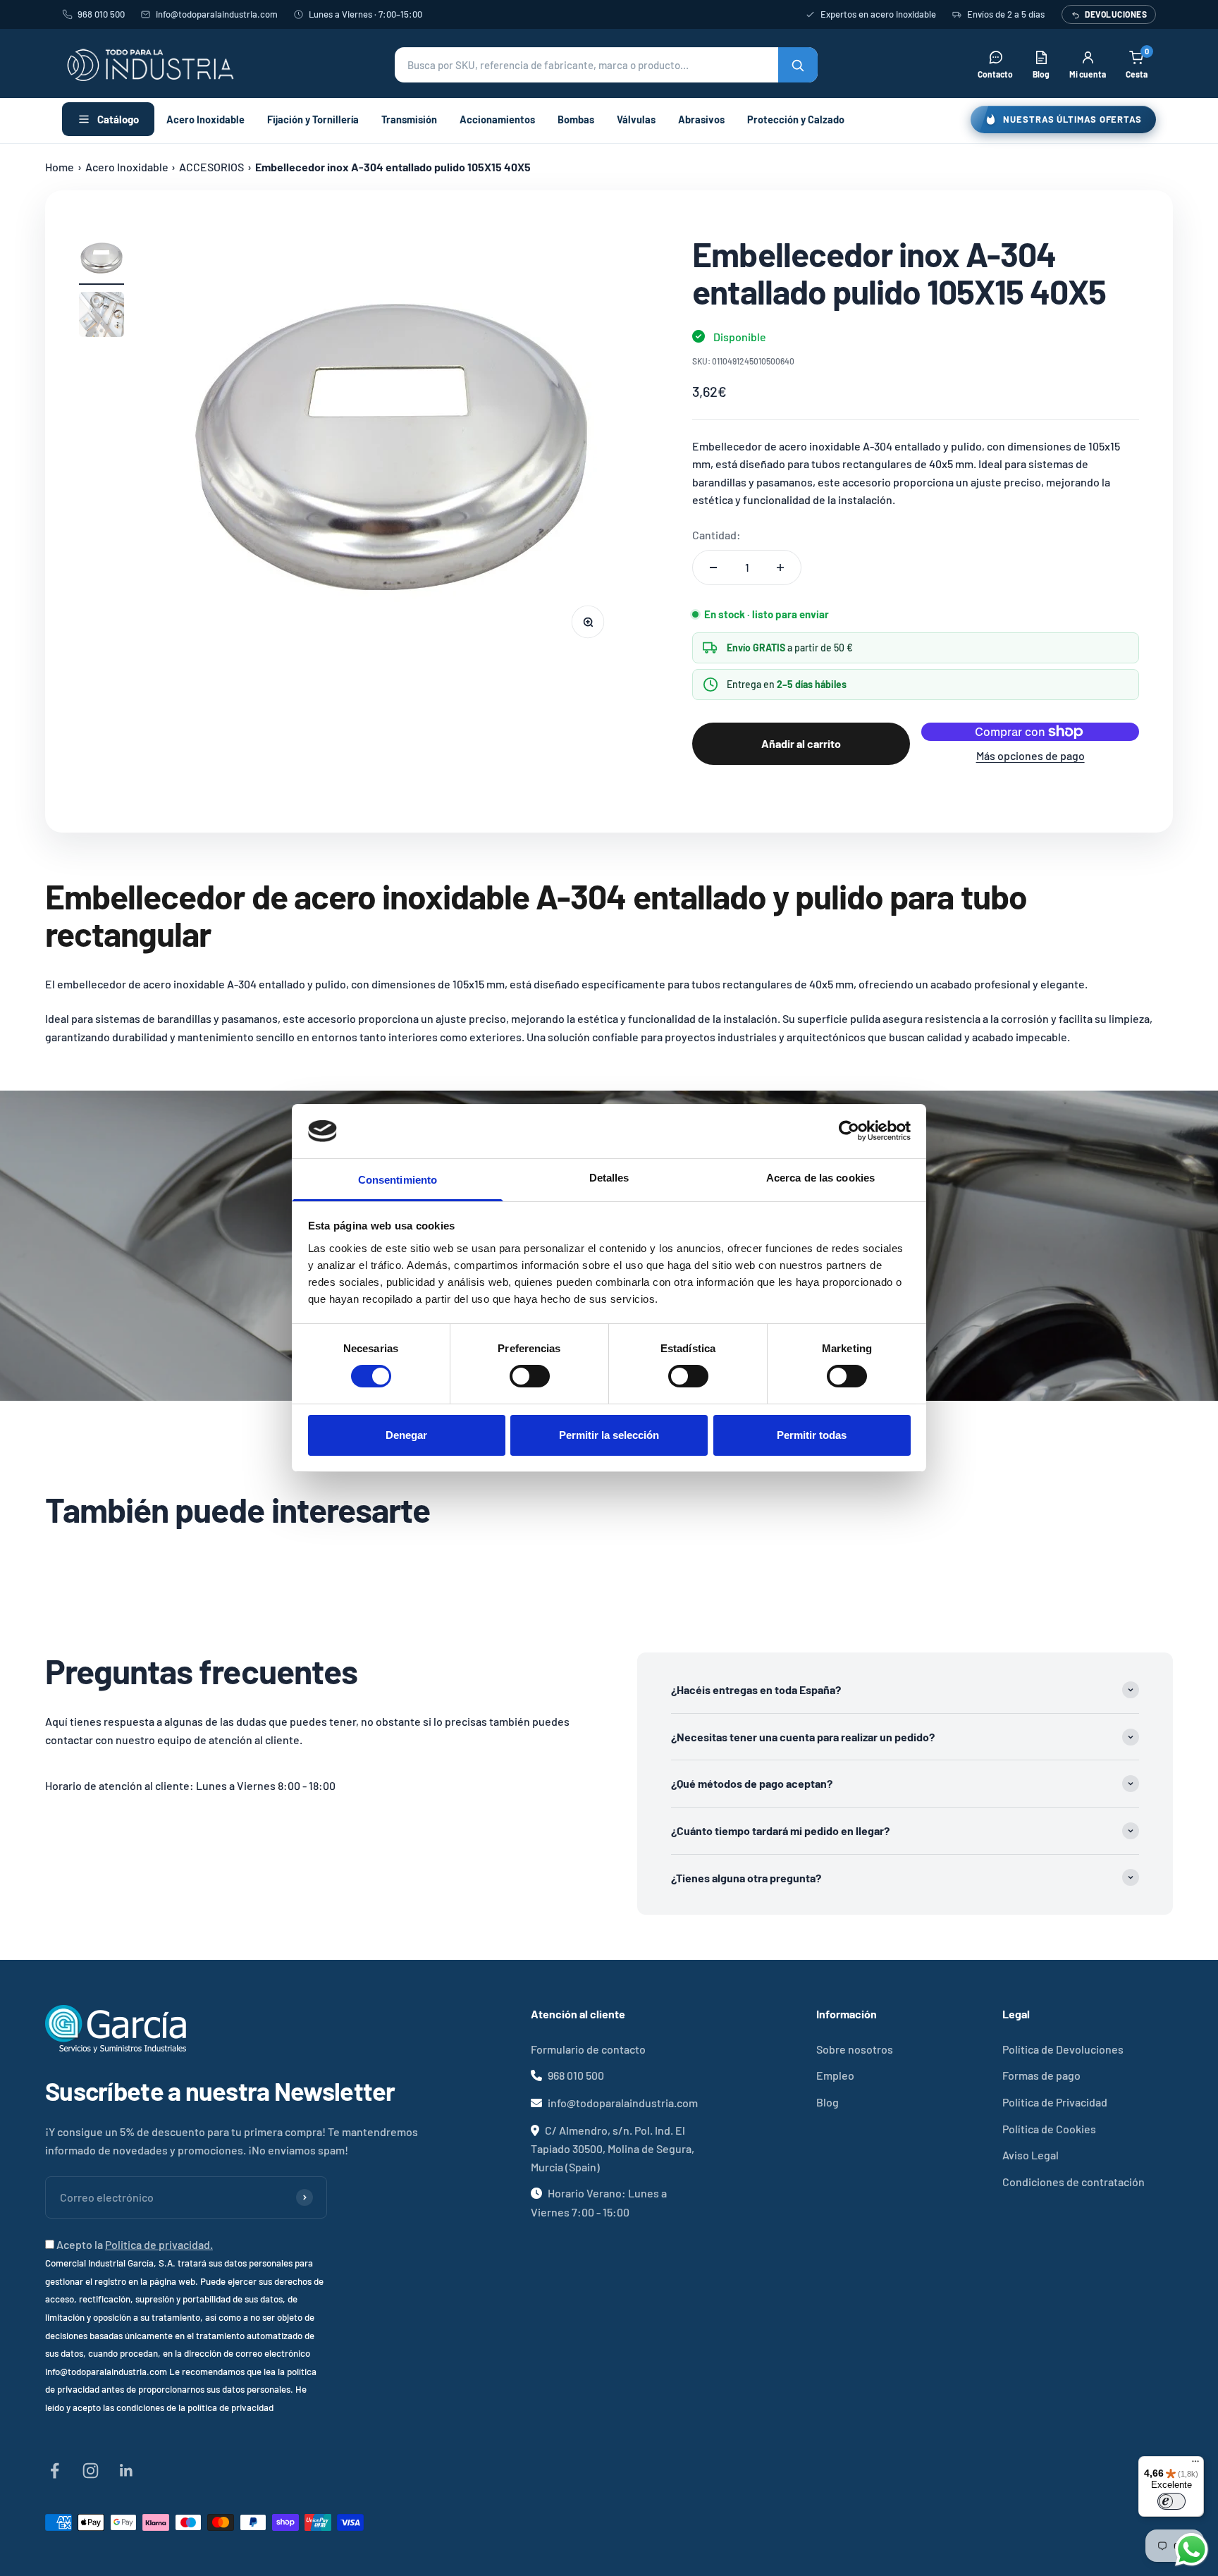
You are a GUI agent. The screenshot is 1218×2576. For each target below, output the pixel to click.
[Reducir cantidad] (713, 568)
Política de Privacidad (1055, 2102)
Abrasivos (701, 119)
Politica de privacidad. (159, 2244)
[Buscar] (798, 65)
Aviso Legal (1031, 2155)
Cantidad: (716, 535)
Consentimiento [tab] (398, 1180)
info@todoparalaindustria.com (217, 14)
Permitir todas (812, 1435)
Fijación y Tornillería (313, 119)
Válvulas (636, 119)
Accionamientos (497, 119)
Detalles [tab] (609, 1178)
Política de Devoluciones (1063, 2049)
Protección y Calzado (796, 119)
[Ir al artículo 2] (101, 317)
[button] (606, 65)
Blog (828, 2102)
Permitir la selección (609, 1435)
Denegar (406, 1435)
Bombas (576, 119)
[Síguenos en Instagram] (91, 2471)
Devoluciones (1116, 14)
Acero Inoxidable (205, 119)
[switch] (530, 1376)
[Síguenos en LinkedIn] (127, 2471)
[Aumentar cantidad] (780, 568)
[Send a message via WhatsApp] (1192, 2550)
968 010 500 (101, 14)
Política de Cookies (1049, 2129)
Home (60, 167)
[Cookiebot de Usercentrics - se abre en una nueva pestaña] (849, 1131)
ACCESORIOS (211, 167)
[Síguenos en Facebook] (55, 2471)
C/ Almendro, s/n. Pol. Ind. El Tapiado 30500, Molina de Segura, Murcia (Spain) (613, 2148)
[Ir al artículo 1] (101, 260)
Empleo (835, 2075)
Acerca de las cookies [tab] (820, 1178)
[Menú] (1195, 2465)
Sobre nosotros (855, 2049)
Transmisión (409, 119)
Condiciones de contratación (1074, 2182)
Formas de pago (1041, 2075)
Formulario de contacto (588, 2049)
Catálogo (118, 119)
